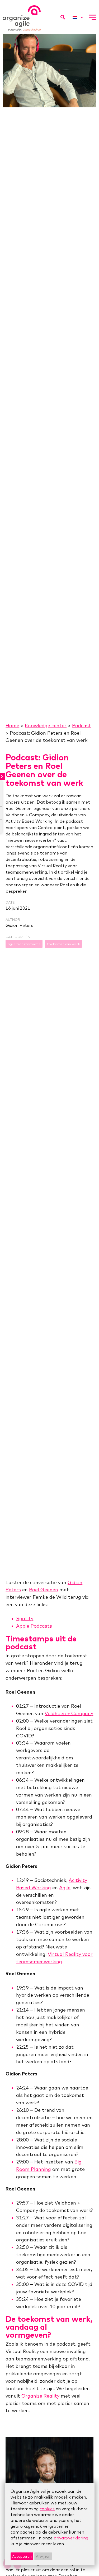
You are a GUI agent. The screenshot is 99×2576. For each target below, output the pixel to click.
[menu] (92, 17)
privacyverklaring (71, 2538)
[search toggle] (63, 17)
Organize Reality (40, 2396)
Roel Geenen (44, 1590)
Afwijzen (43, 2556)
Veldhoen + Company (69, 1713)
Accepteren (22, 2556)
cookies (47, 2509)
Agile (65, 1888)
